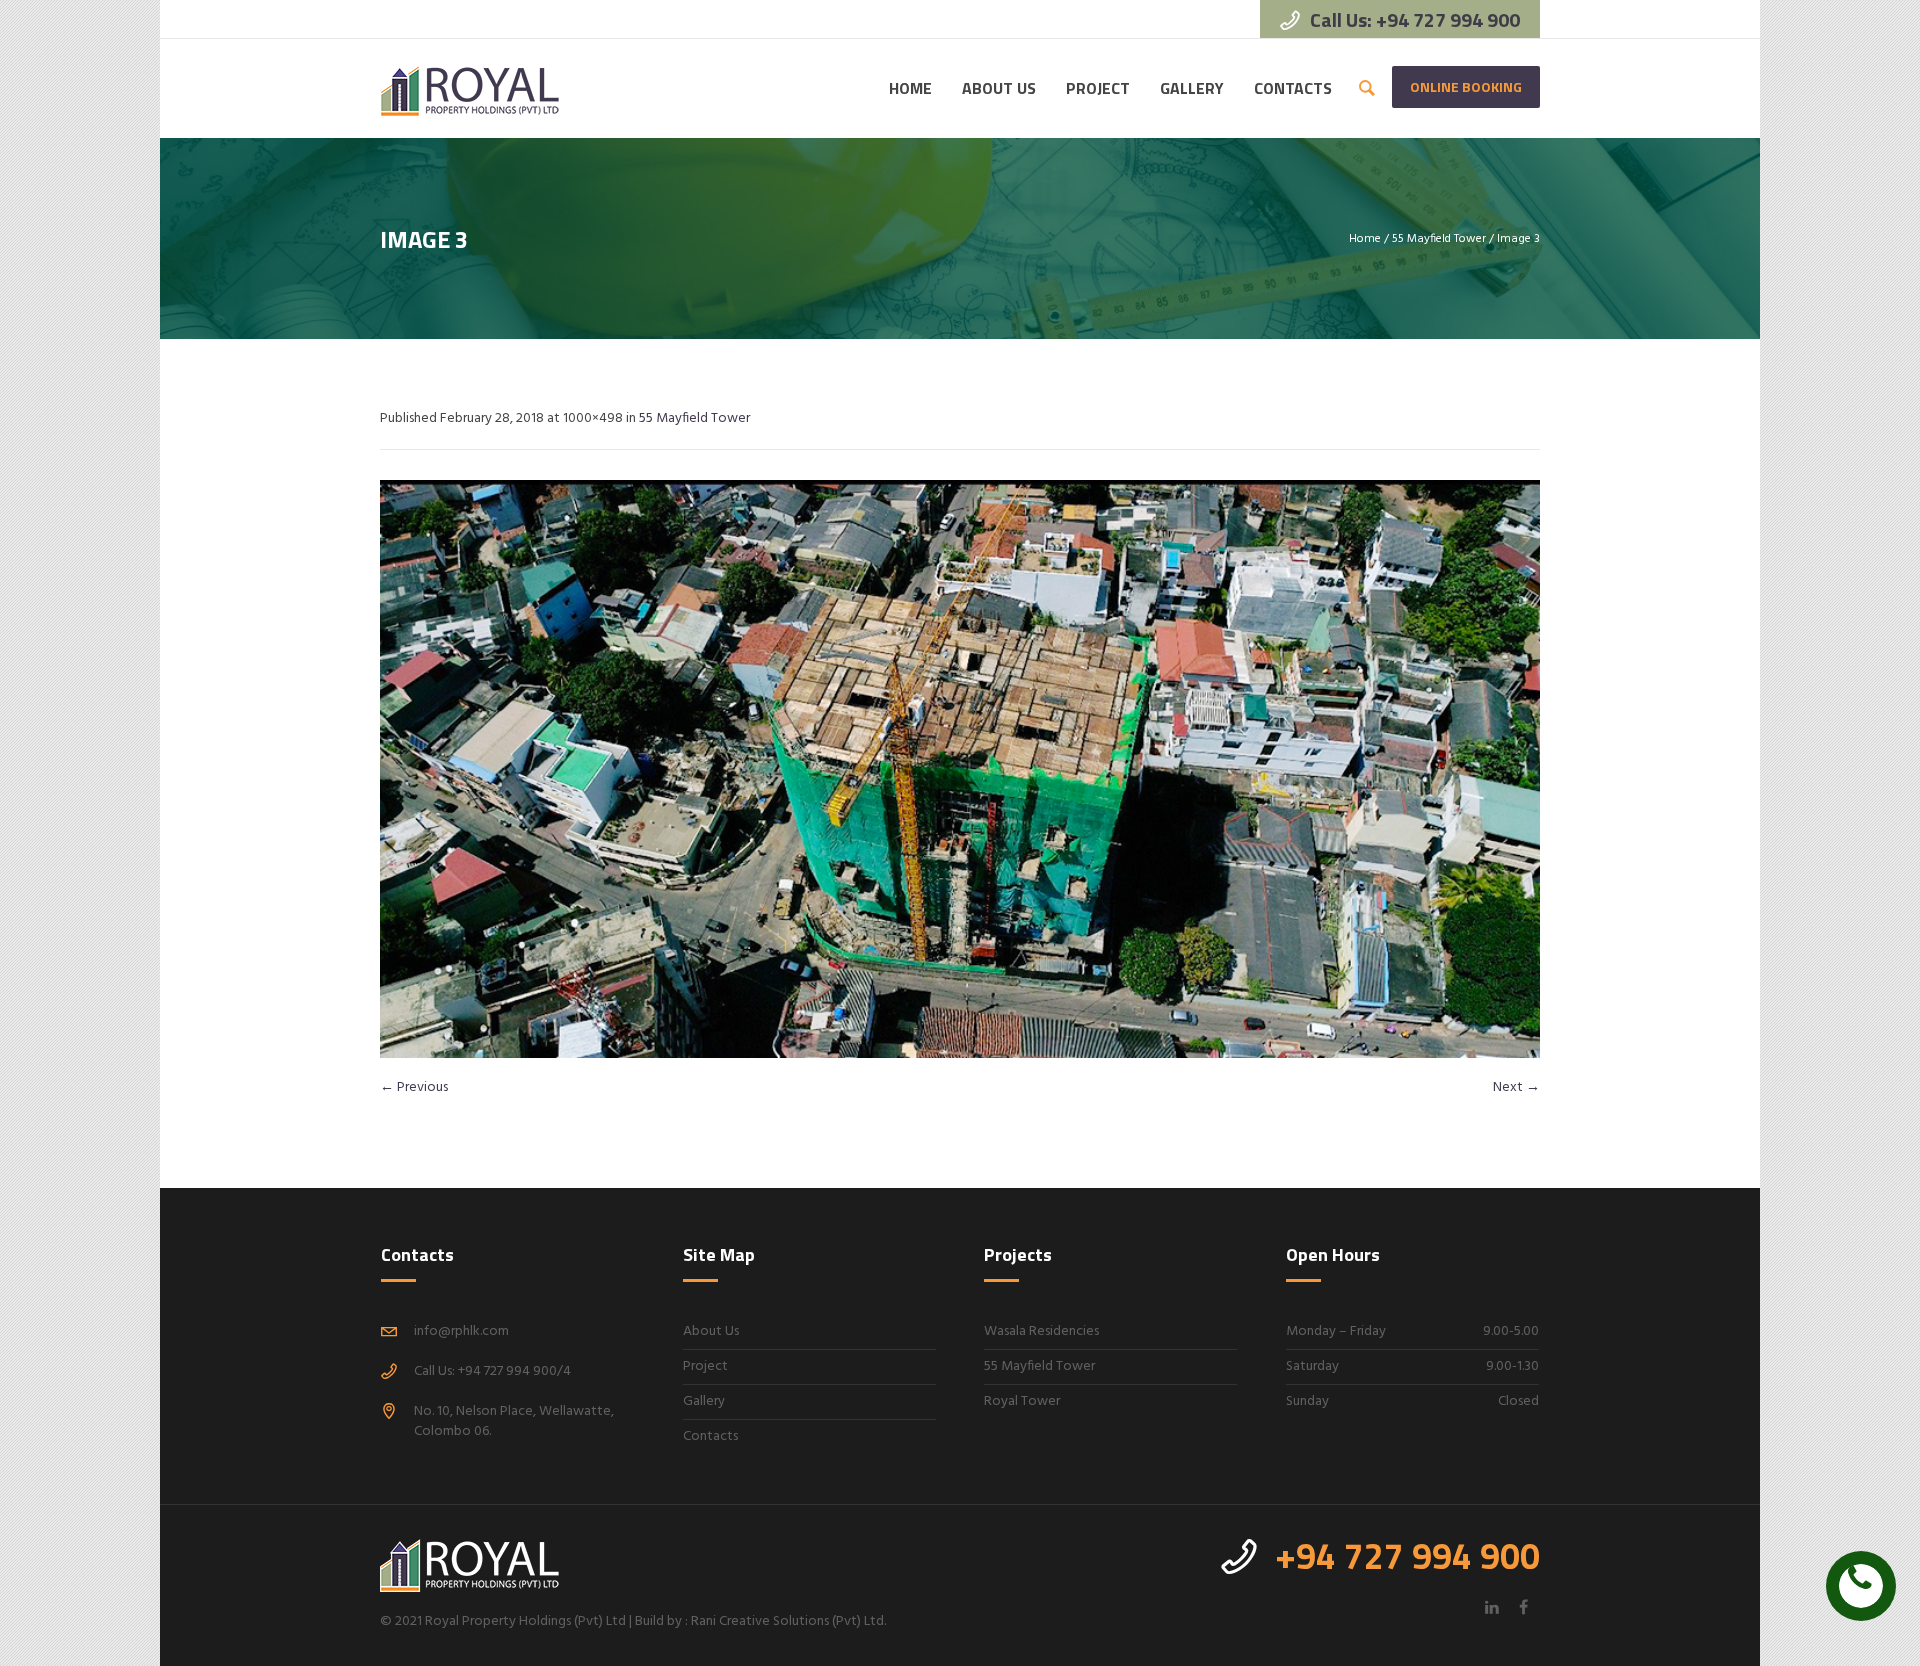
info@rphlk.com (461, 1331)
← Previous (414, 1087)
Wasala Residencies (1041, 1331)
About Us (711, 1331)
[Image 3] (960, 769)
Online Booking (1466, 86)
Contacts (710, 1436)
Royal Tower (1022, 1401)
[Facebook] (1523, 1607)
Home (1365, 239)
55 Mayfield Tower (1439, 239)
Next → (1516, 1087)
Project (705, 1366)
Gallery (704, 1401)
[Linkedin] (1492, 1607)
